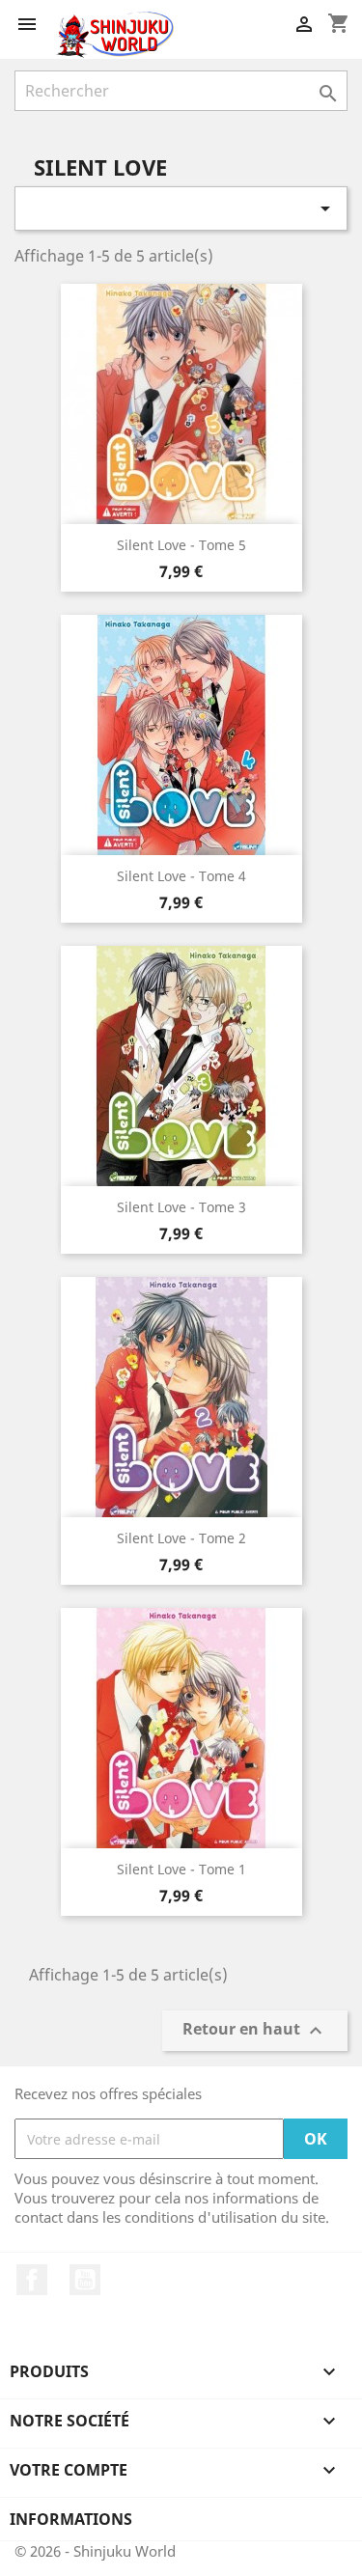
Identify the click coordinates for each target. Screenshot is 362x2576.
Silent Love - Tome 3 (181, 1207)
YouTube (85, 2280)
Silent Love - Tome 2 (181, 1538)
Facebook (32, 2280)
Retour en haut (255, 2031)
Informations (71, 2519)
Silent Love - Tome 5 (181, 545)
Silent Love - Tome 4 (181, 876)
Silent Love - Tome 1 (181, 1869)
